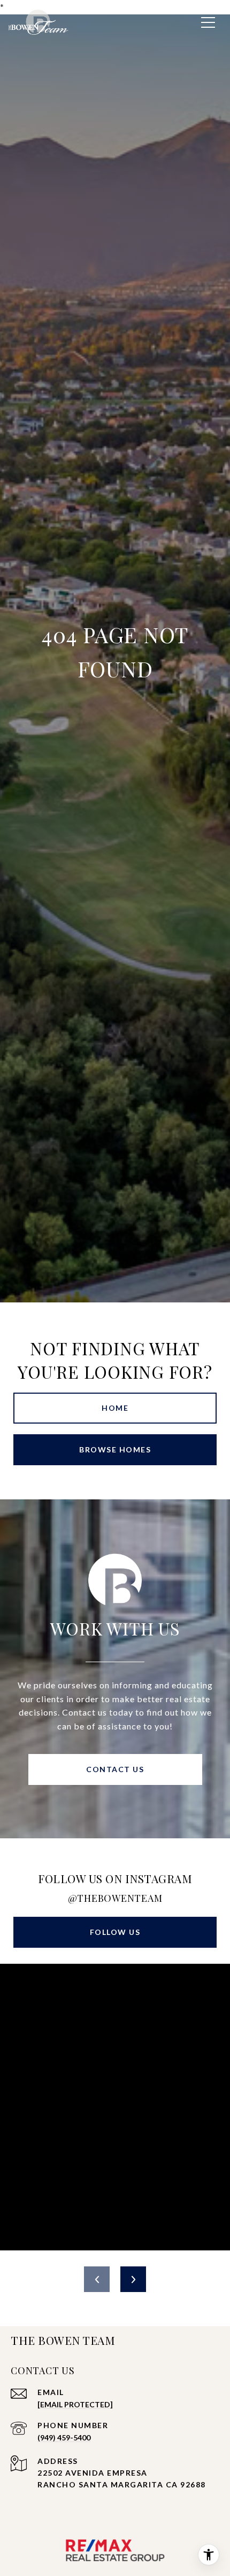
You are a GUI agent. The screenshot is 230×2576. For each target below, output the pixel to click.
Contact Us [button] (115, 1769)
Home (115, 1408)
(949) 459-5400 (64, 2437)
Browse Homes (115, 1449)
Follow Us (115, 1932)
